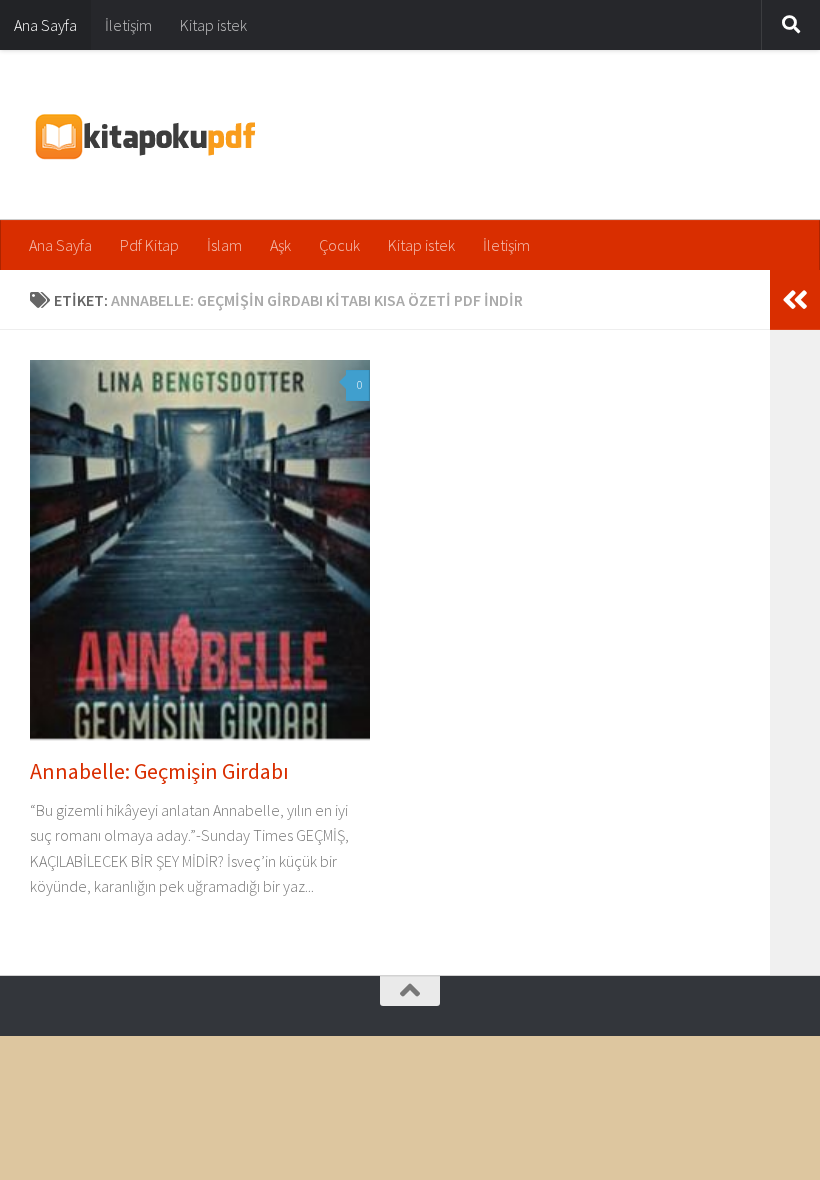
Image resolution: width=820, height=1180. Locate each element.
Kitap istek (213, 25)
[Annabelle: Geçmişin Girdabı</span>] (200, 549)
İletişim (128, 25)
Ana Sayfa (45, 25)
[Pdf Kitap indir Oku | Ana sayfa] (143, 135)
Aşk (280, 245)
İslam (224, 245)
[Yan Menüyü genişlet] (795, 300)
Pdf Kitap (149, 245)
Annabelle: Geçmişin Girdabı (159, 771)
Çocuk (339, 245)
